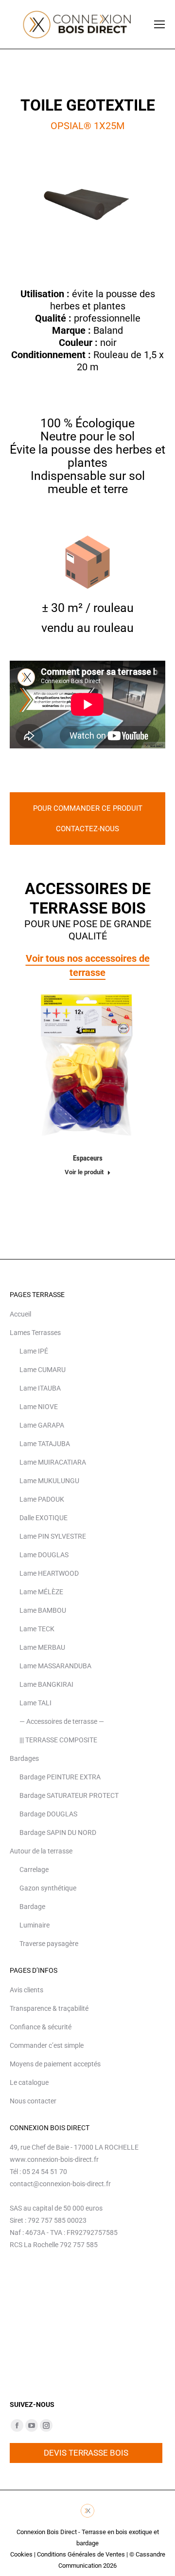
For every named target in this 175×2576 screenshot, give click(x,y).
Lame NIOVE (39, 1407)
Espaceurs (88, 1158)
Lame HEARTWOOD (49, 1573)
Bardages (24, 1758)
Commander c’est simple (47, 2045)
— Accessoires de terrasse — (62, 1721)
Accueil (20, 1314)
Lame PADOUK (42, 1499)
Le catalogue (29, 2082)
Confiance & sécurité (41, 2027)
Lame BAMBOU (43, 1610)
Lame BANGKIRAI (46, 1684)
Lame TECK (37, 1629)
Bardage (32, 1907)
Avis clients (26, 1990)
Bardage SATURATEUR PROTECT (69, 1795)
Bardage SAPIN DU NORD (58, 1832)
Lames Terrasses (35, 1333)
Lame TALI (35, 1703)
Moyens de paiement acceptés (55, 2064)
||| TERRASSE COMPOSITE (58, 1740)
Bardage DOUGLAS (48, 1814)
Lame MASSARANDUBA (55, 1666)
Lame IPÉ (34, 1351)
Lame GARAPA (42, 1425)
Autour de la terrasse (41, 1851)
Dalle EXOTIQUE (44, 1518)
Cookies (21, 2554)
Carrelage (34, 1870)
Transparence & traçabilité (49, 2008)
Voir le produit (84, 1172)
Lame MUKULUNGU (49, 1481)
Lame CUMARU (43, 1370)
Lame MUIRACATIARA (53, 1462)
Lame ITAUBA (40, 1388)
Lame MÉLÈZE (41, 1592)
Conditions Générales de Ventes (81, 2554)
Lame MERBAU (42, 1647)
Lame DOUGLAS (44, 1555)
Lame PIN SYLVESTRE (53, 1536)
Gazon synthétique (48, 1888)
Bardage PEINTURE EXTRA (60, 1777)
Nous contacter (33, 2101)
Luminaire (35, 1925)
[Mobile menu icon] (159, 24)
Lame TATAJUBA (45, 1444)
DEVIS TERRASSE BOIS (86, 2453)
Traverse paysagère (49, 1944)
